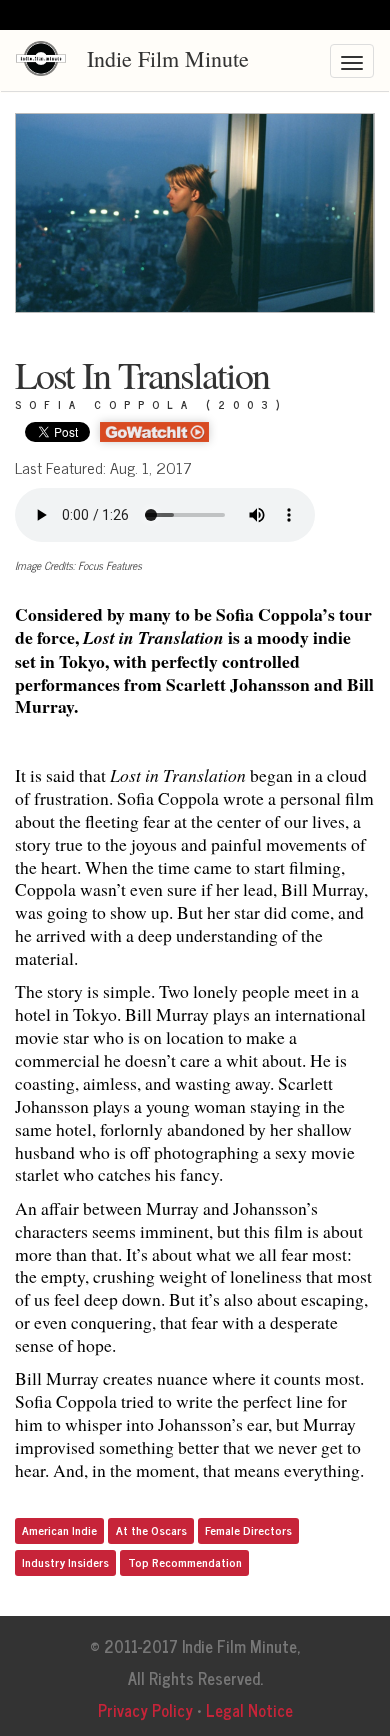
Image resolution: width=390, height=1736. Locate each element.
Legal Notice (249, 1710)
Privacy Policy (145, 1710)
